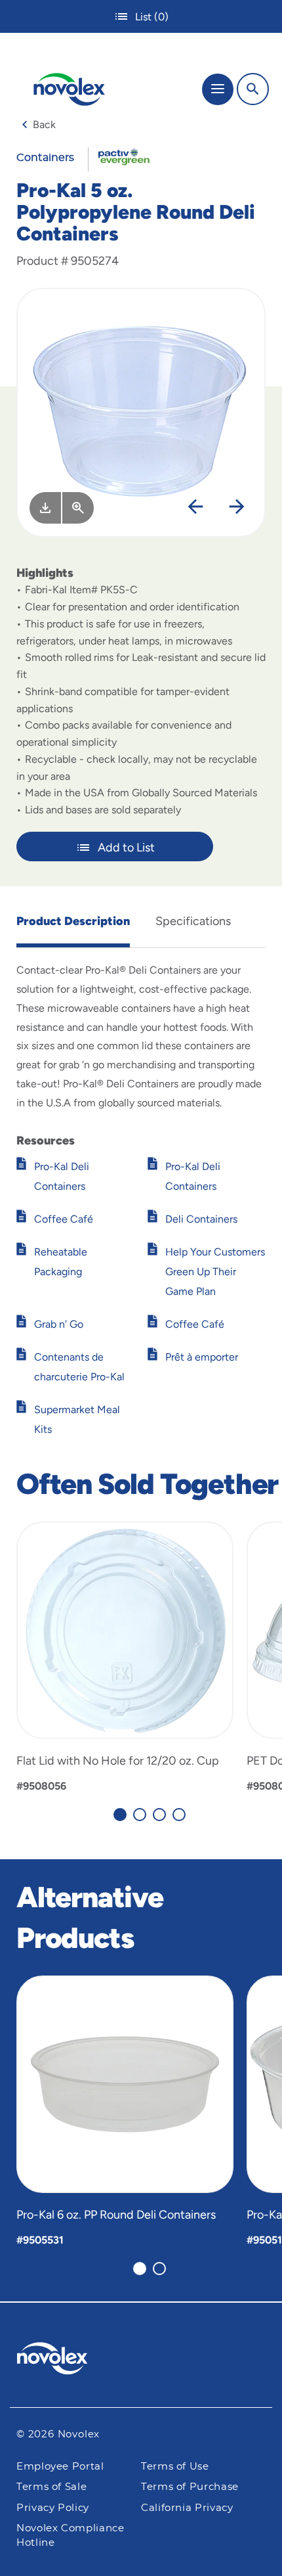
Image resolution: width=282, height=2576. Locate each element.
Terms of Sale (51, 2487)
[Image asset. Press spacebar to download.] (45, 508)
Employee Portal (60, 2467)
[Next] (237, 508)
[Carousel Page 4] (179, 1815)
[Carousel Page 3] (159, 1815)
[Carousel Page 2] (140, 1815)
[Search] (253, 89)
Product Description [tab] (73, 921)
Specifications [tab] (193, 921)
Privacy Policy (53, 2508)
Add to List (126, 847)
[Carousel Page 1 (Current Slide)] (120, 1815)
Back (44, 124)
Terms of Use (175, 2467)
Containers (45, 158)
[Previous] (195, 508)
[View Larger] (78, 508)
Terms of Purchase (190, 2487)
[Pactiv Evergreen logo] (141, 2361)
